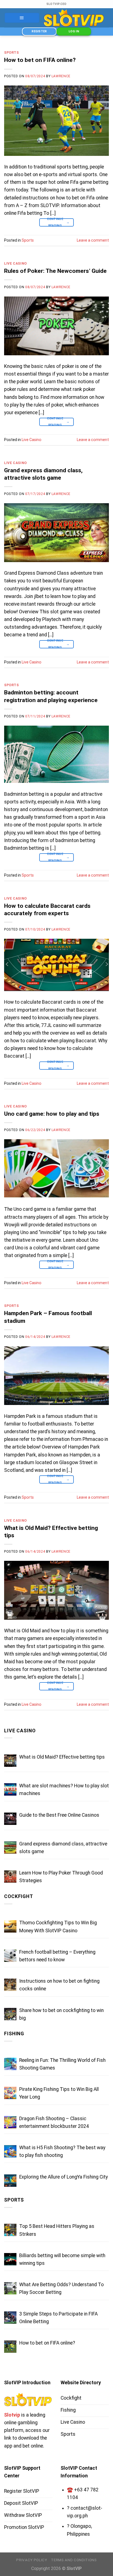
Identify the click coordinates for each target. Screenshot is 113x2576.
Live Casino (15, 264)
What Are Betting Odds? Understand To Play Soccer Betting (61, 2288)
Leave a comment (93, 240)
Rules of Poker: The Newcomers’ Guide (55, 271)
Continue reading (58, 222)
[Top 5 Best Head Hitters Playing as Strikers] (10, 2230)
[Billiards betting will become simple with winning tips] (10, 2259)
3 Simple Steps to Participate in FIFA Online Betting (58, 2318)
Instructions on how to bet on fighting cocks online (59, 1985)
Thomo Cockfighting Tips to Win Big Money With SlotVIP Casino (58, 1927)
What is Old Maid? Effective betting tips (62, 1757)
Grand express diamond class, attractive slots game (63, 1848)
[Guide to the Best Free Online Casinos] (10, 1819)
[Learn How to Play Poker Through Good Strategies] (10, 1877)
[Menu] (22, 18)
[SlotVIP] (74, 18)
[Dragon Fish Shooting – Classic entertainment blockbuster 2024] (10, 2122)
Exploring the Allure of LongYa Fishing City (63, 2177)
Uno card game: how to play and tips (52, 1114)
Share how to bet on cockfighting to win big (61, 2014)
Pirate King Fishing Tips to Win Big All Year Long (59, 2093)
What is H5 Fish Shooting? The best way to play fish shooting (62, 2151)
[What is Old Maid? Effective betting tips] (10, 1761)
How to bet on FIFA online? (40, 60)
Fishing (14, 2034)
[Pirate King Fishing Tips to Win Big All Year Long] (10, 2093)
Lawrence (61, 76)
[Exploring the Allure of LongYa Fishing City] (10, 2181)
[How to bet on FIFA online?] (10, 2347)
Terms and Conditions (74, 2560)
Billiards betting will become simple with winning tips (62, 2259)
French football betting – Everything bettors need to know (57, 1956)
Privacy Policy (32, 2560)
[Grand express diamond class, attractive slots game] (10, 1847)
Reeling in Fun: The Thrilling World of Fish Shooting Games (62, 2064)
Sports (12, 53)
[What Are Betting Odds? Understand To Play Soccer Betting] (10, 2288)
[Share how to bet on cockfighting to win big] (10, 2014)
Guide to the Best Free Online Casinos (59, 1815)
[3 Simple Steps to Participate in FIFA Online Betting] (10, 2318)
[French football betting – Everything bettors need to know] (10, 1956)
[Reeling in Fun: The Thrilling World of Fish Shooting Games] (10, 2064)
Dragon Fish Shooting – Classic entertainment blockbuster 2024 (54, 2122)
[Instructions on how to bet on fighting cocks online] (10, 1985)
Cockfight (19, 1896)
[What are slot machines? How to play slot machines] (10, 1789)
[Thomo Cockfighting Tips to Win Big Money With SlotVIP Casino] (10, 1926)
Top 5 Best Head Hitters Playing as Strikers (57, 2230)
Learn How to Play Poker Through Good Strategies (61, 1877)
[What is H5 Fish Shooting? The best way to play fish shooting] (10, 2151)
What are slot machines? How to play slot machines (64, 1790)
